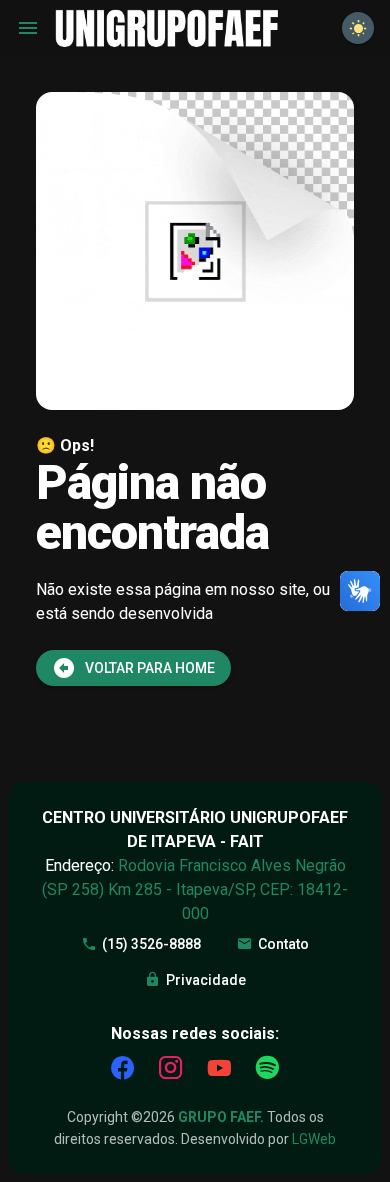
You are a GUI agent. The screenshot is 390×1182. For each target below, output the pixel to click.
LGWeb (314, 1139)
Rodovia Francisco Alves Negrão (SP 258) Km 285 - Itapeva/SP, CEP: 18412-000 (195, 889)
